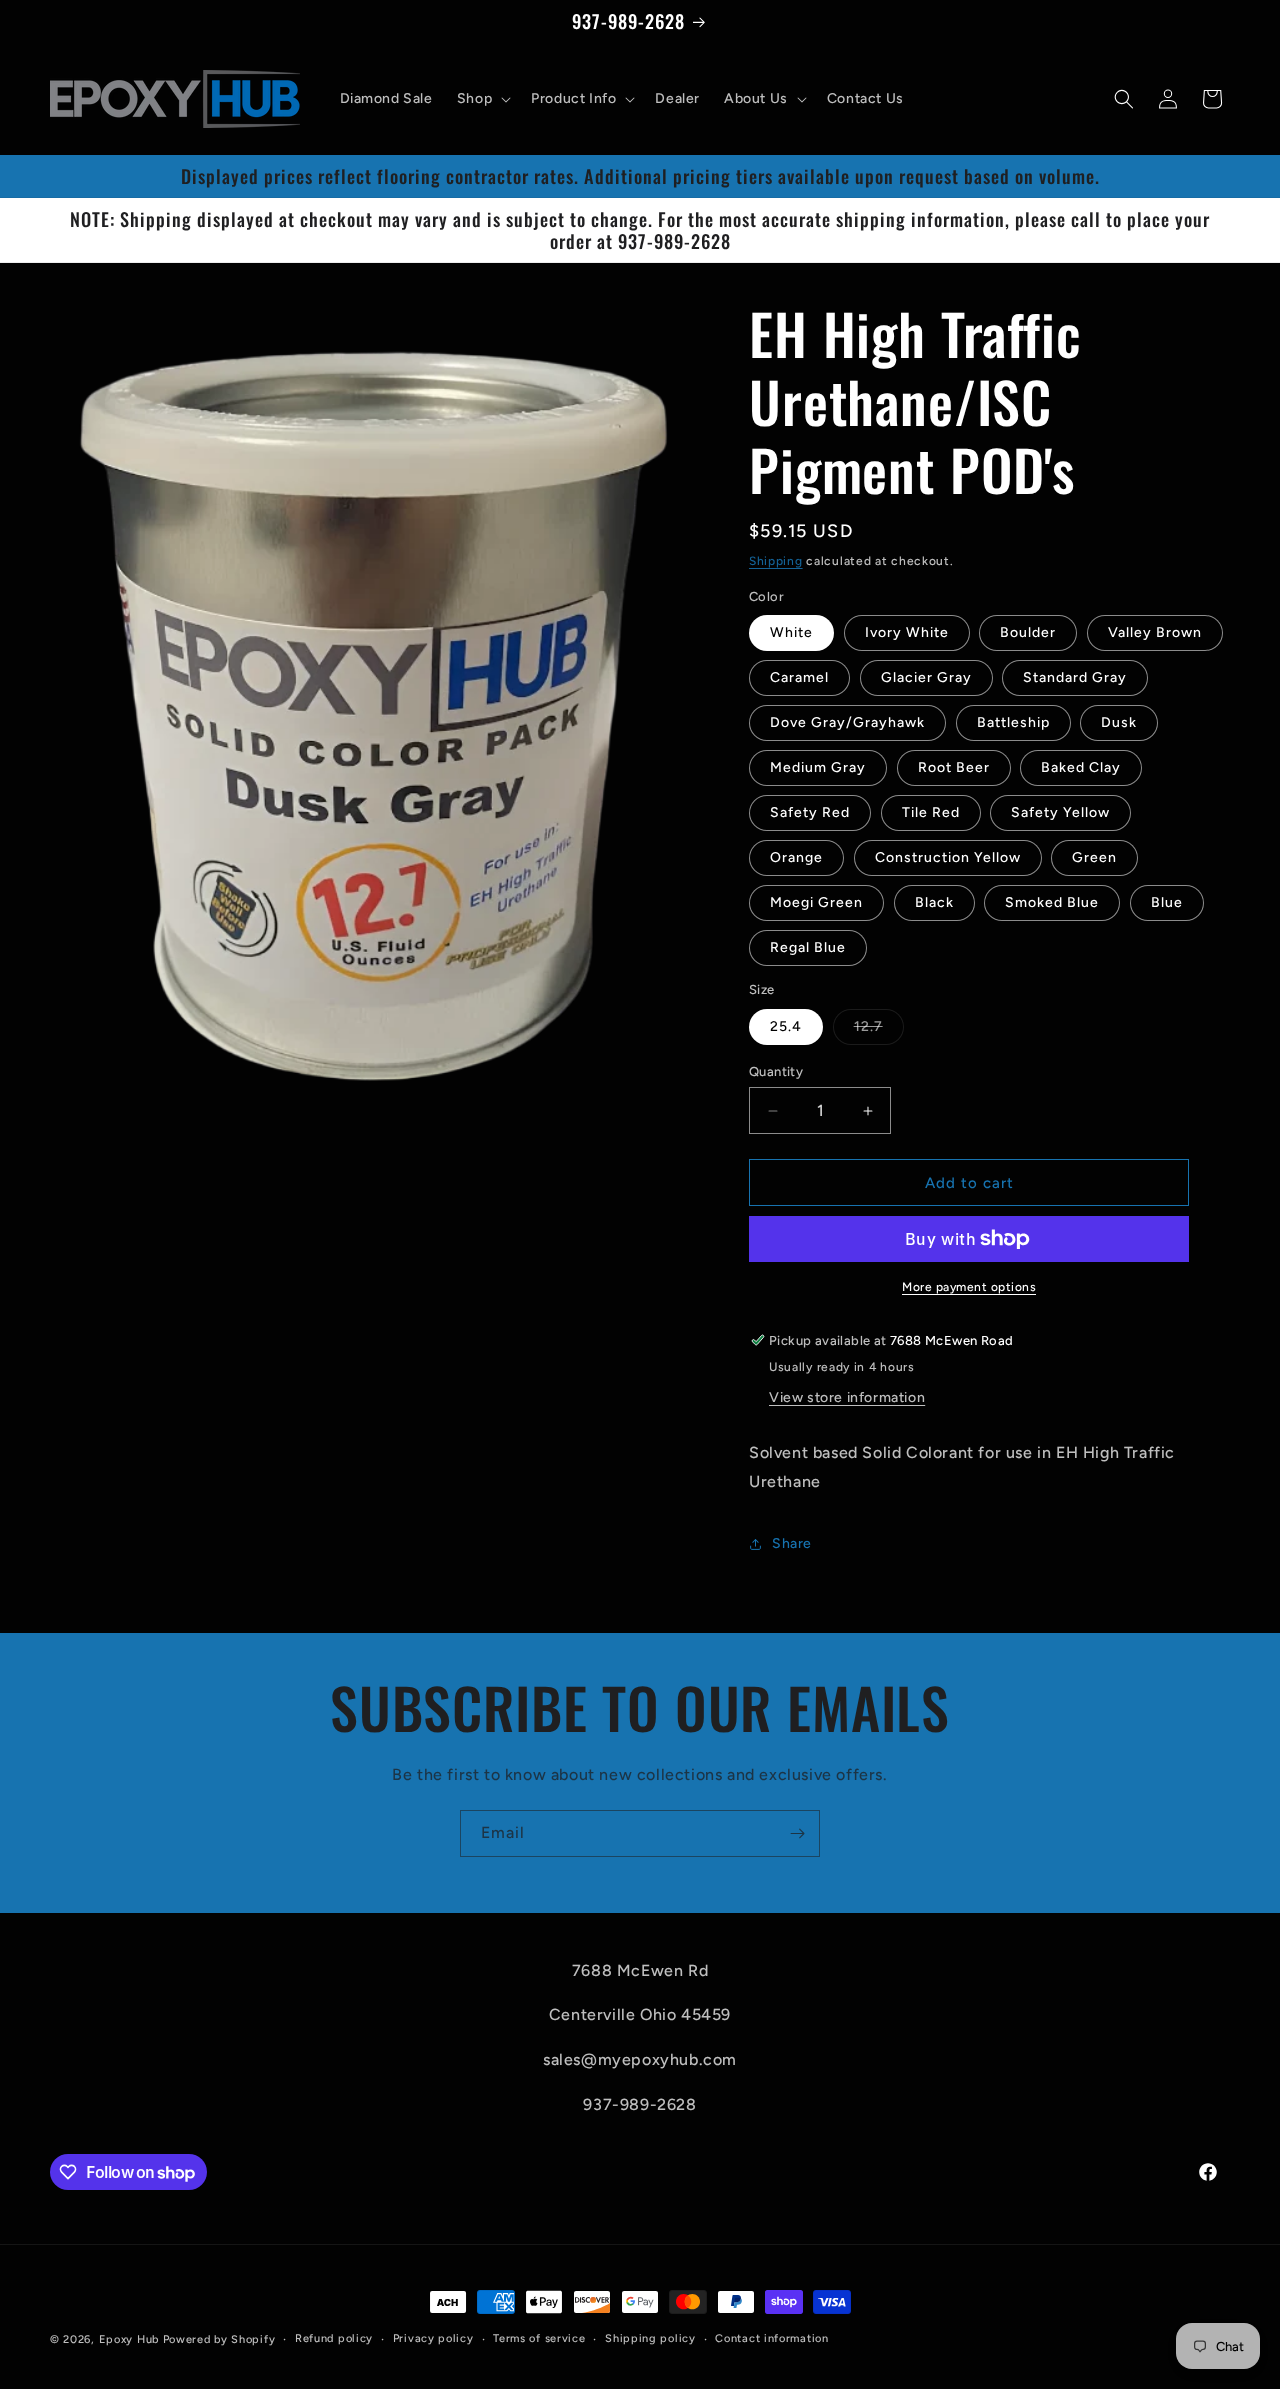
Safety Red (810, 812)
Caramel (799, 677)
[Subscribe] (797, 1833)
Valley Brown (1155, 632)
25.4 (786, 1026)
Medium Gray (818, 767)
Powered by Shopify (219, 2339)
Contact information (771, 2338)
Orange (796, 857)
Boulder (1028, 632)
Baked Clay (1081, 767)
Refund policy (334, 2338)
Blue (1167, 902)
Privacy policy (433, 2338)
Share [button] (792, 1543)
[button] (482, 99)
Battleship (1013, 722)
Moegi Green (816, 902)
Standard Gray (1075, 677)
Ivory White (907, 632)
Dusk (1119, 722)
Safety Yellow (1060, 812)
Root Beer (954, 767)
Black (934, 902)
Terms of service (539, 2338)
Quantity (776, 1071)
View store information (847, 1397)
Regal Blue (808, 947)
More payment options (969, 1287)
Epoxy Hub (129, 2339)
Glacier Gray (926, 677)
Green (1094, 857)
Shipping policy (650, 2338)
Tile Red (931, 812)
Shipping (776, 561)
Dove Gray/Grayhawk (847, 722)
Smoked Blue (1052, 902)
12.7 (879, 1031)
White (791, 632)
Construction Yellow (948, 857)
